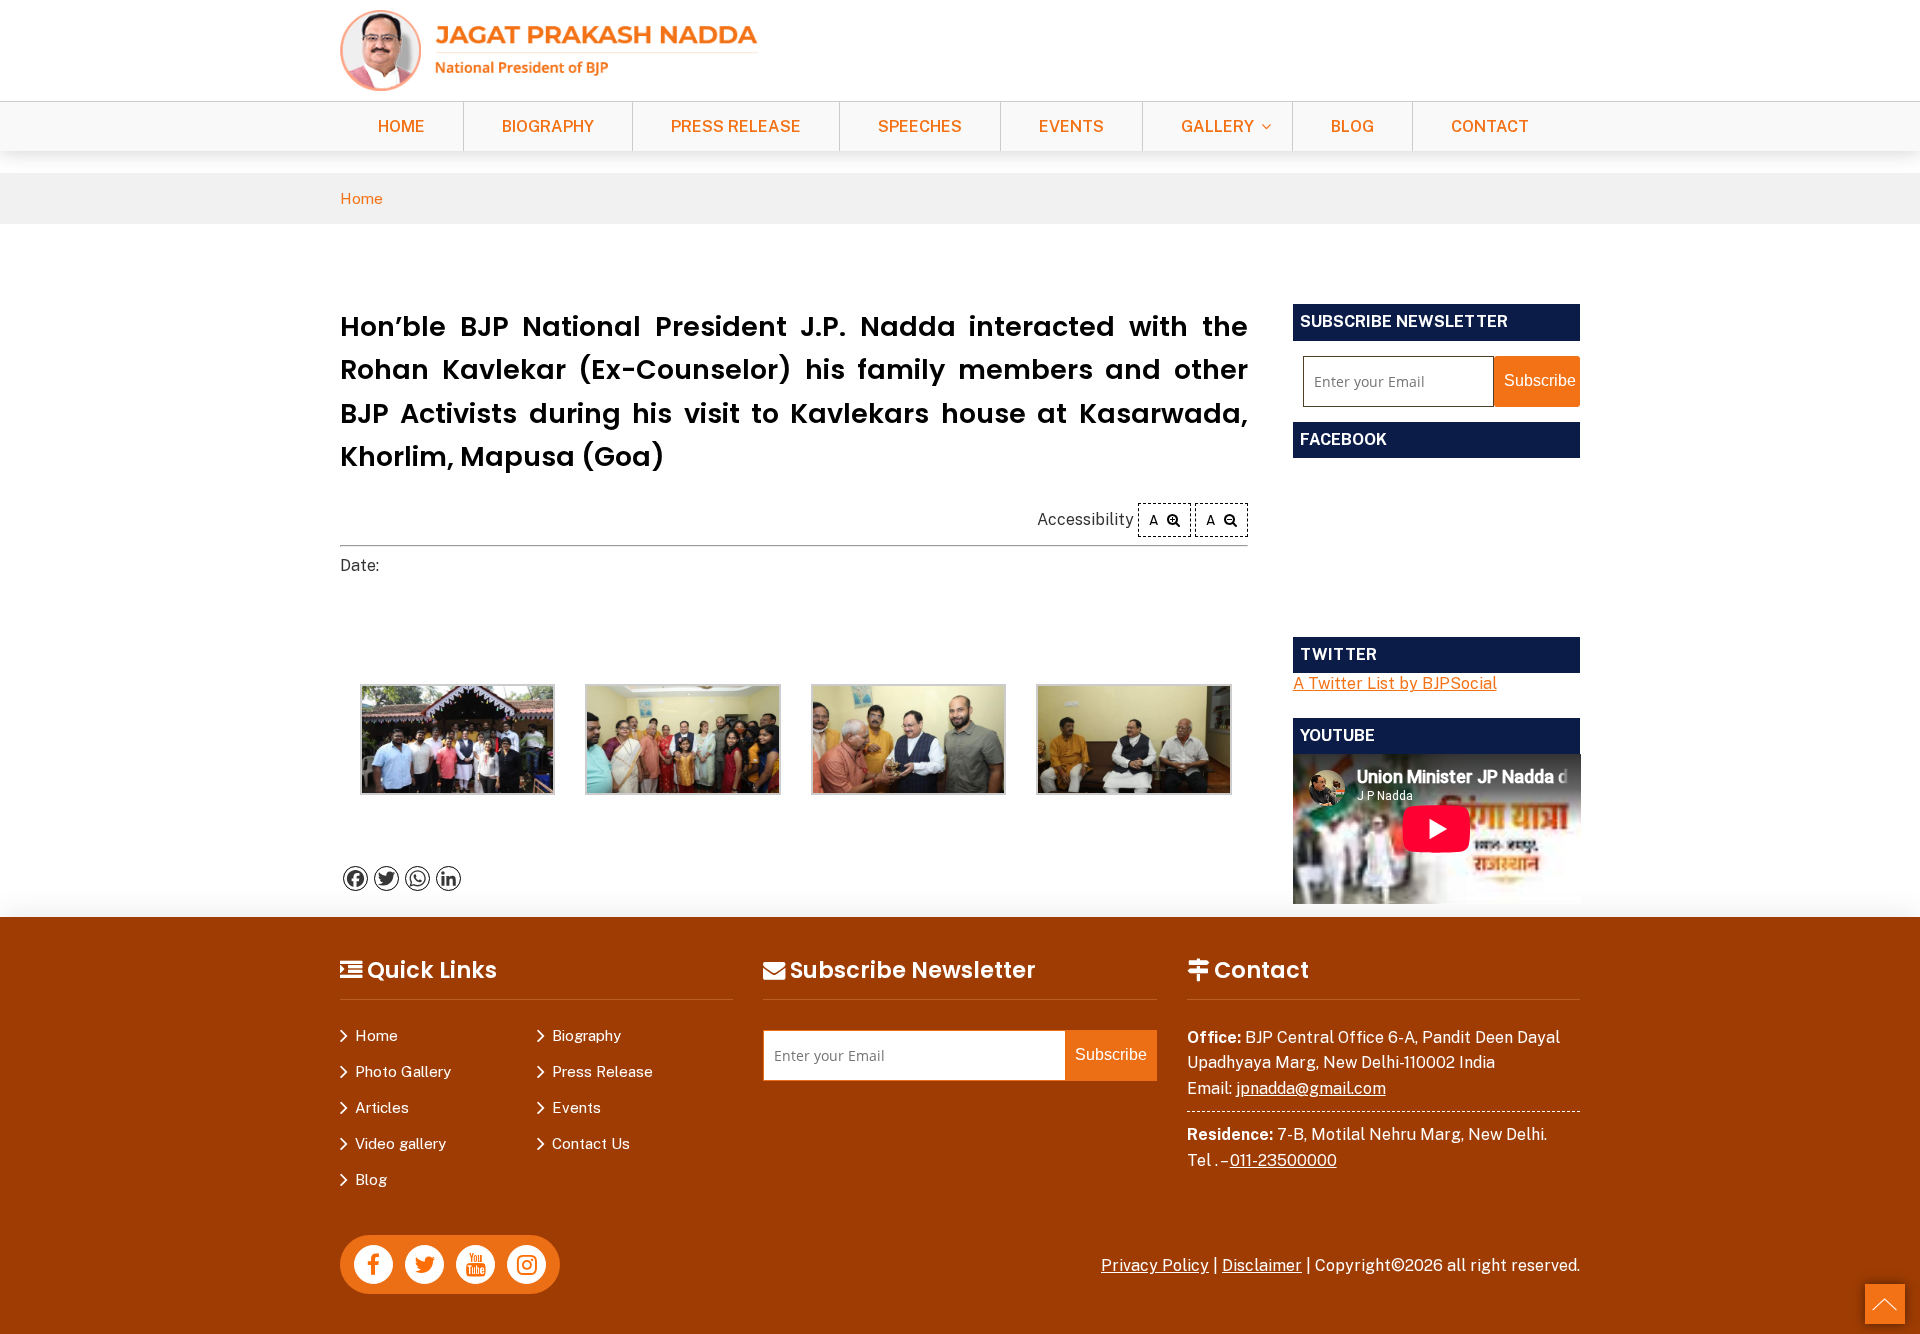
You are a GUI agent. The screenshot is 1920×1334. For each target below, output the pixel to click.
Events (1071, 126)
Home (401, 126)
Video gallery (400, 1143)
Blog (1352, 126)
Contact (1490, 126)
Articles (382, 1107)
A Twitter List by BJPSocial (1395, 683)
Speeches (920, 126)
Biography (548, 126)
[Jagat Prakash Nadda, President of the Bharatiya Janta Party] (549, 49)
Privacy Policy (1155, 1265)
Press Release (736, 126)
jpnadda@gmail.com (1311, 1088)
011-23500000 (1283, 1160)
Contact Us (591, 1143)
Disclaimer (1262, 1265)
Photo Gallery (403, 1071)
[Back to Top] (1885, 1304)
